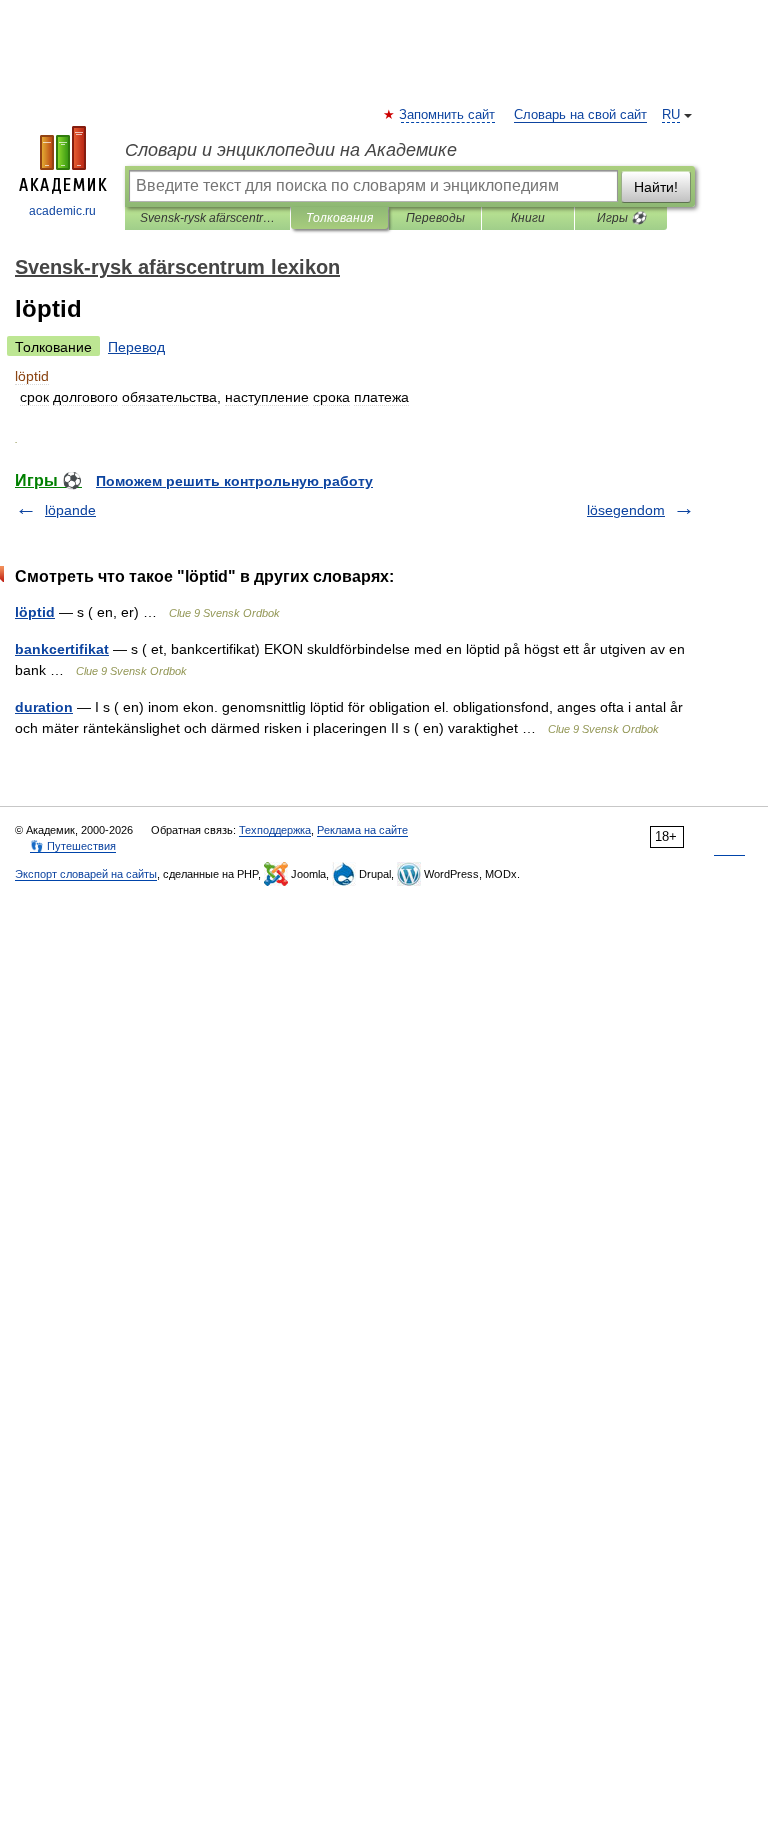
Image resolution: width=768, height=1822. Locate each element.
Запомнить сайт (448, 115)
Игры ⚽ (621, 218)
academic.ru (62, 211)
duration (44, 707)
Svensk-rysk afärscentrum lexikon (207, 218)
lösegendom (626, 510)
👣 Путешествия (73, 846)
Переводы (435, 218)
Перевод (136, 347)
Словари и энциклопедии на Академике (291, 150)
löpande (70, 510)
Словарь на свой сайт (580, 115)
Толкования (339, 218)
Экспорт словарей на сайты (86, 874)
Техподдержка (275, 830)
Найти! (656, 187)
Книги (528, 218)
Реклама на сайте (362, 830)
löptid (35, 612)
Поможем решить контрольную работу (234, 481)
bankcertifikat (62, 649)
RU (671, 115)
